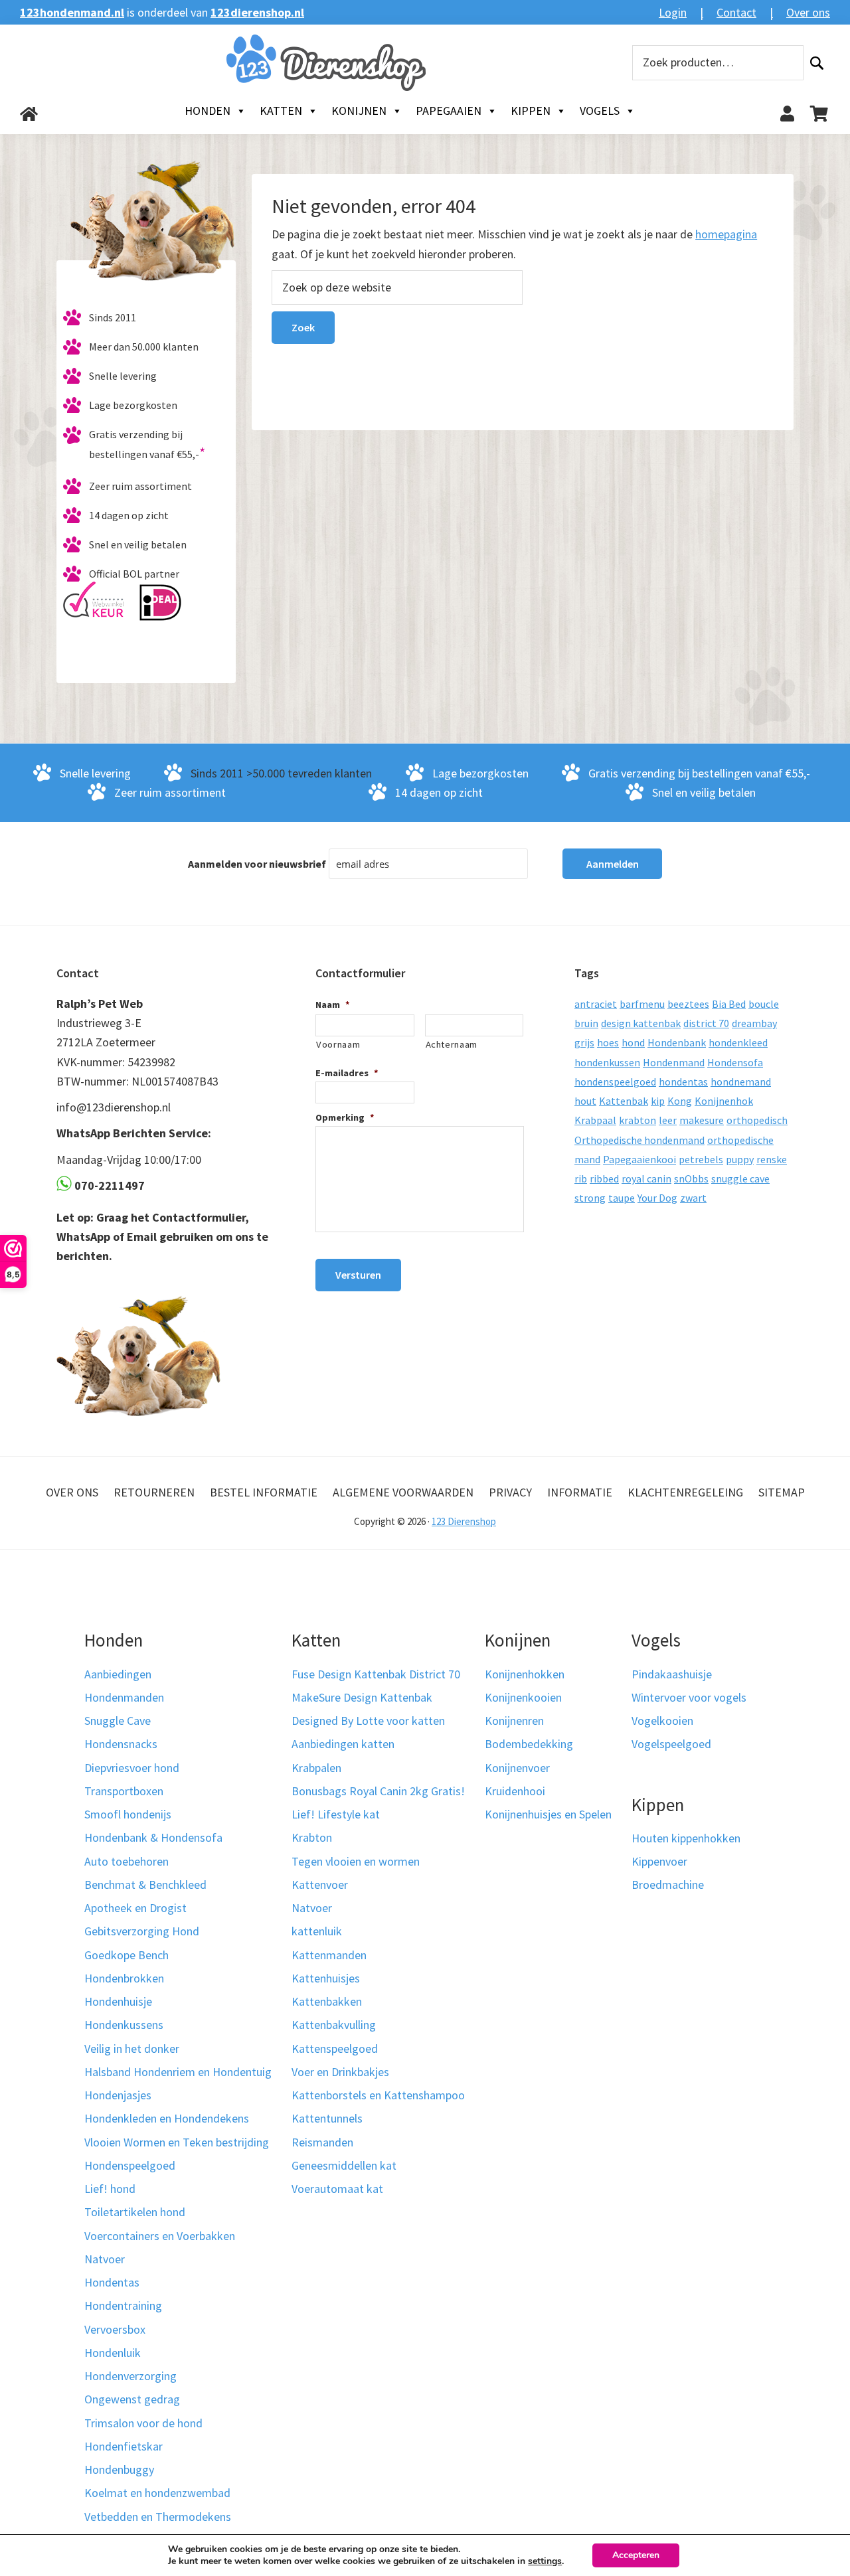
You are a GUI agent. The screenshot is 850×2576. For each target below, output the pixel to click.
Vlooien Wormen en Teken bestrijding (177, 2142)
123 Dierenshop (464, 1521)
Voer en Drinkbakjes (340, 2072)
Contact (736, 12)
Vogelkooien (662, 1721)
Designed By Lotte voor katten (368, 1721)
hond (633, 1042)
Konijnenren (514, 1721)
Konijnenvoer (517, 1768)
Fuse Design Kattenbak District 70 (376, 1674)
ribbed (604, 1178)
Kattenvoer (320, 1885)
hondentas (683, 1082)
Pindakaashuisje (672, 1674)
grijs (584, 1042)
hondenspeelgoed (615, 1082)
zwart (693, 1198)
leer (668, 1120)
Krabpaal (595, 1120)
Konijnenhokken (525, 1674)
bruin (586, 1023)
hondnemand (741, 1082)
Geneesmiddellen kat (344, 2165)
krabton (637, 1120)
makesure (702, 1120)
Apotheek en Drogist (135, 1908)
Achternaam (452, 1044)
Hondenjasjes (118, 2095)
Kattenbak (624, 1101)
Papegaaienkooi (639, 1159)
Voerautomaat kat (337, 2189)
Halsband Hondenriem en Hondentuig (178, 2072)
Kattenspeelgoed (335, 2049)
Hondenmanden (124, 1697)
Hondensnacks (121, 1744)
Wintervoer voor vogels (689, 1697)
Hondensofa (735, 1062)
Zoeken (817, 63)
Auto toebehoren (127, 1861)
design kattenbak (641, 1023)
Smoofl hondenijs (128, 1814)
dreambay (754, 1023)
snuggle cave (740, 1178)
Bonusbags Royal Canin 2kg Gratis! (378, 1791)
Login (673, 12)
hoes (608, 1042)
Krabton (312, 1837)
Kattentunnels (327, 2118)
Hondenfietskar (124, 2446)
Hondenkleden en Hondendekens (167, 2118)
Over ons (808, 12)
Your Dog (657, 1198)
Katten (281, 111)
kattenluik (317, 1931)
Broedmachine (668, 1885)
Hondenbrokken (124, 1978)
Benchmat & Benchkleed (145, 1885)
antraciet (596, 1004)
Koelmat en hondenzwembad (157, 2493)
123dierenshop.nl (257, 12)
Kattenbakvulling (334, 2025)
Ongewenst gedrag (132, 2399)
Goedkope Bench (127, 1955)
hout (585, 1101)
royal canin (646, 1178)
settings (545, 2561)
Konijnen (359, 111)
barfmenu (642, 1004)
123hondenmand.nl (72, 12)
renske (772, 1159)
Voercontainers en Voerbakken (160, 2236)
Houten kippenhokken (686, 1838)
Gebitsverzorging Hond (142, 1931)
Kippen (531, 111)
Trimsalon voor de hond (143, 2423)
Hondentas (112, 2282)
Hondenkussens (124, 2025)
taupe (622, 1198)
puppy (740, 1159)
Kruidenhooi (515, 1791)
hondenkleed (738, 1042)
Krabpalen (316, 1768)
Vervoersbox (115, 2329)
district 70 (706, 1023)
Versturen (358, 1275)
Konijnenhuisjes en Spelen (548, 1814)
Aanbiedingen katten (343, 1744)
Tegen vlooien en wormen (356, 1861)
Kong (680, 1101)
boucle (764, 1004)
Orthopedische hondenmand (639, 1140)
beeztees (688, 1004)
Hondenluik (113, 2353)
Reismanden (322, 2142)
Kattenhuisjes (326, 1978)
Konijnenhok (724, 1101)
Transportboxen (124, 1791)
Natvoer (105, 2259)
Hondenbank (677, 1042)
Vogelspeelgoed (671, 1744)
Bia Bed (729, 1004)
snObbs (691, 1178)
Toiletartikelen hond (135, 2212)
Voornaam (338, 1044)
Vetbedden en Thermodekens (158, 2517)
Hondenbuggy (119, 2469)
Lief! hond (110, 2189)
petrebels (701, 1159)
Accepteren (636, 2555)
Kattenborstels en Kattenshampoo (378, 2095)
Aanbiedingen (118, 1674)
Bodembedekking (529, 1744)
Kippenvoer (659, 1861)
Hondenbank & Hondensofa (153, 1837)
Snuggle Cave (118, 1721)
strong (590, 1198)
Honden (208, 111)
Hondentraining (123, 2305)
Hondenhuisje (118, 2001)
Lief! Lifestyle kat (336, 1814)
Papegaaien (449, 111)
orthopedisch (757, 1120)
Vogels (600, 111)
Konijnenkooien (523, 1697)
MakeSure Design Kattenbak (362, 1697)
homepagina (726, 234)
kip (658, 1101)
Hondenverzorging (130, 2376)
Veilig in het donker (132, 2049)
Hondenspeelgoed (130, 2165)
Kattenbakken (327, 2001)
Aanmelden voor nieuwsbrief (257, 864)
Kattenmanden (329, 1955)
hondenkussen (607, 1062)
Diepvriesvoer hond (132, 1768)
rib (581, 1178)
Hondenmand (674, 1062)
